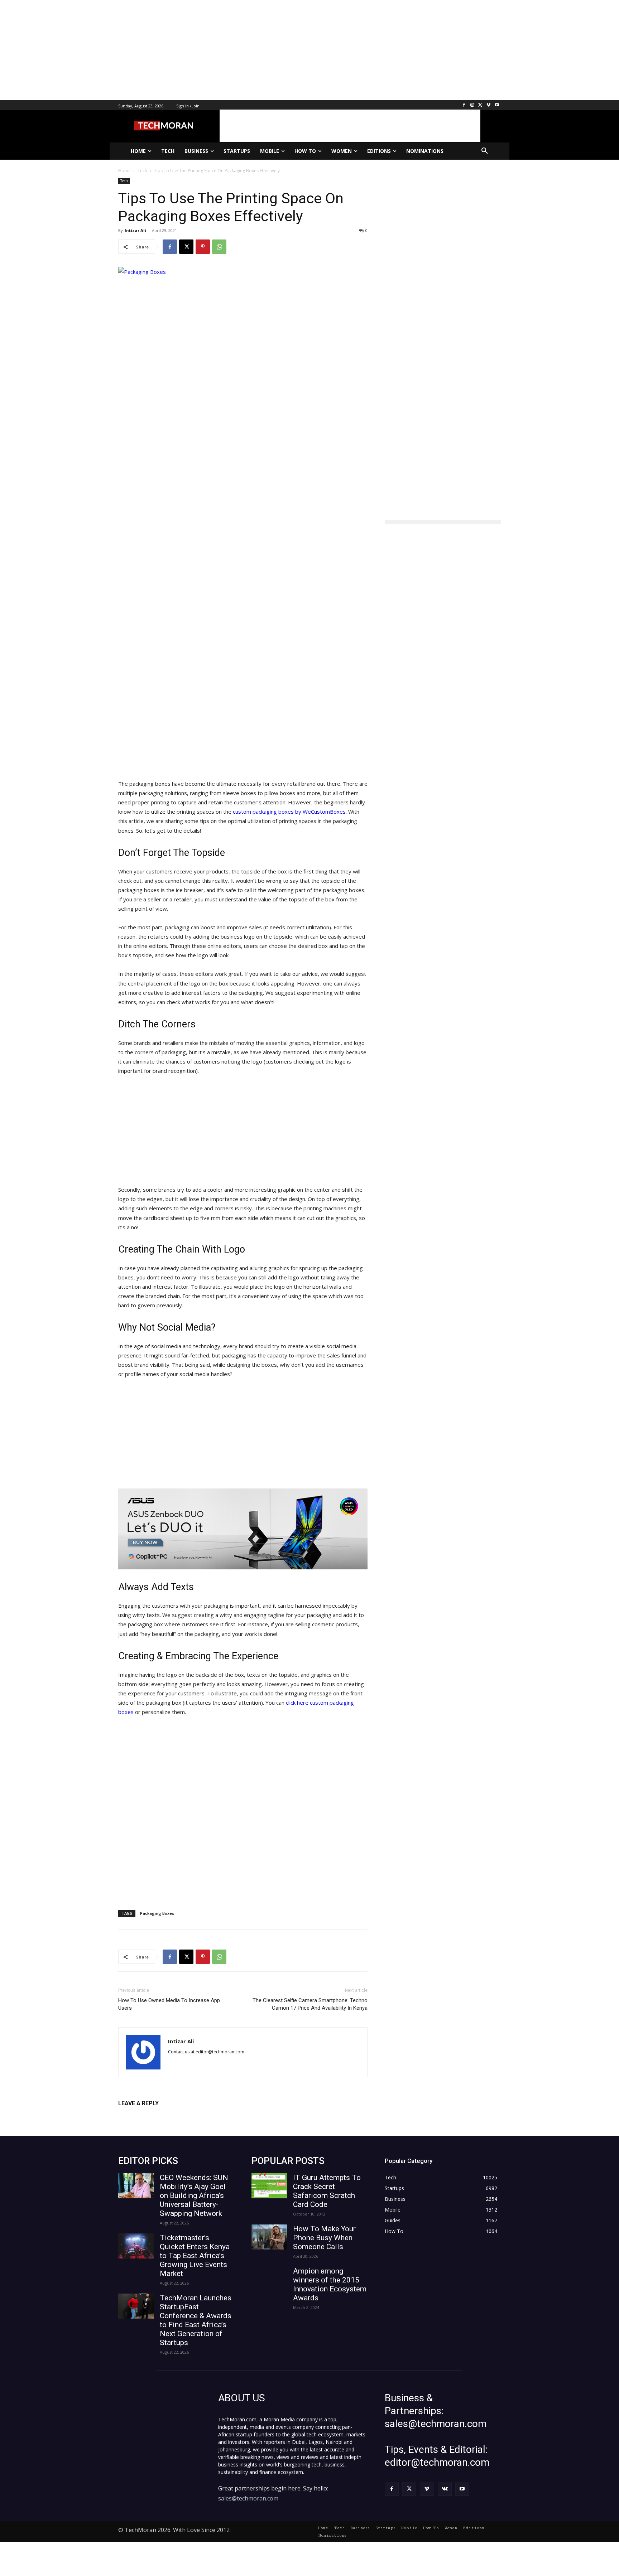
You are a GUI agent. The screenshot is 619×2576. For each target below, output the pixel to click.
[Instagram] (472, 105)
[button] (485, 151)
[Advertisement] (215, 50)
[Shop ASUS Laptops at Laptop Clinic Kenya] (243, 1529)
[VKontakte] (445, 2489)
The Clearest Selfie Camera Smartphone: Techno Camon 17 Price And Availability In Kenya (310, 2004)
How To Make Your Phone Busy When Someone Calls (324, 2238)
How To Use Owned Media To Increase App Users (169, 2004)
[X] (481, 105)
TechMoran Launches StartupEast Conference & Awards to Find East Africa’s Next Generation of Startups (196, 2320)
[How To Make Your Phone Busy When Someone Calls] (269, 2237)
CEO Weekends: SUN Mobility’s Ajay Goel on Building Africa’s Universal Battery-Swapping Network (194, 2195)
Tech (124, 181)
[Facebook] (464, 105)
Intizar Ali (135, 230)
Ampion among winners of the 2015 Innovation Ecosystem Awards (330, 2284)
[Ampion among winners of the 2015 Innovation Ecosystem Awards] (269, 2279)
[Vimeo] (488, 105)
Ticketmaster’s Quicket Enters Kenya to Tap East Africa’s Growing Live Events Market (195, 2256)
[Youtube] (497, 105)
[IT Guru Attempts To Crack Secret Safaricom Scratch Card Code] (269, 2186)
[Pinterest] (203, 247)
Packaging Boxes (157, 1913)
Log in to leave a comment (150, 2115)
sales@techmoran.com (248, 2498)
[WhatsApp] (219, 247)
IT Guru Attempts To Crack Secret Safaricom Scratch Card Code (327, 2191)
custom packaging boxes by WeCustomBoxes (289, 812)
